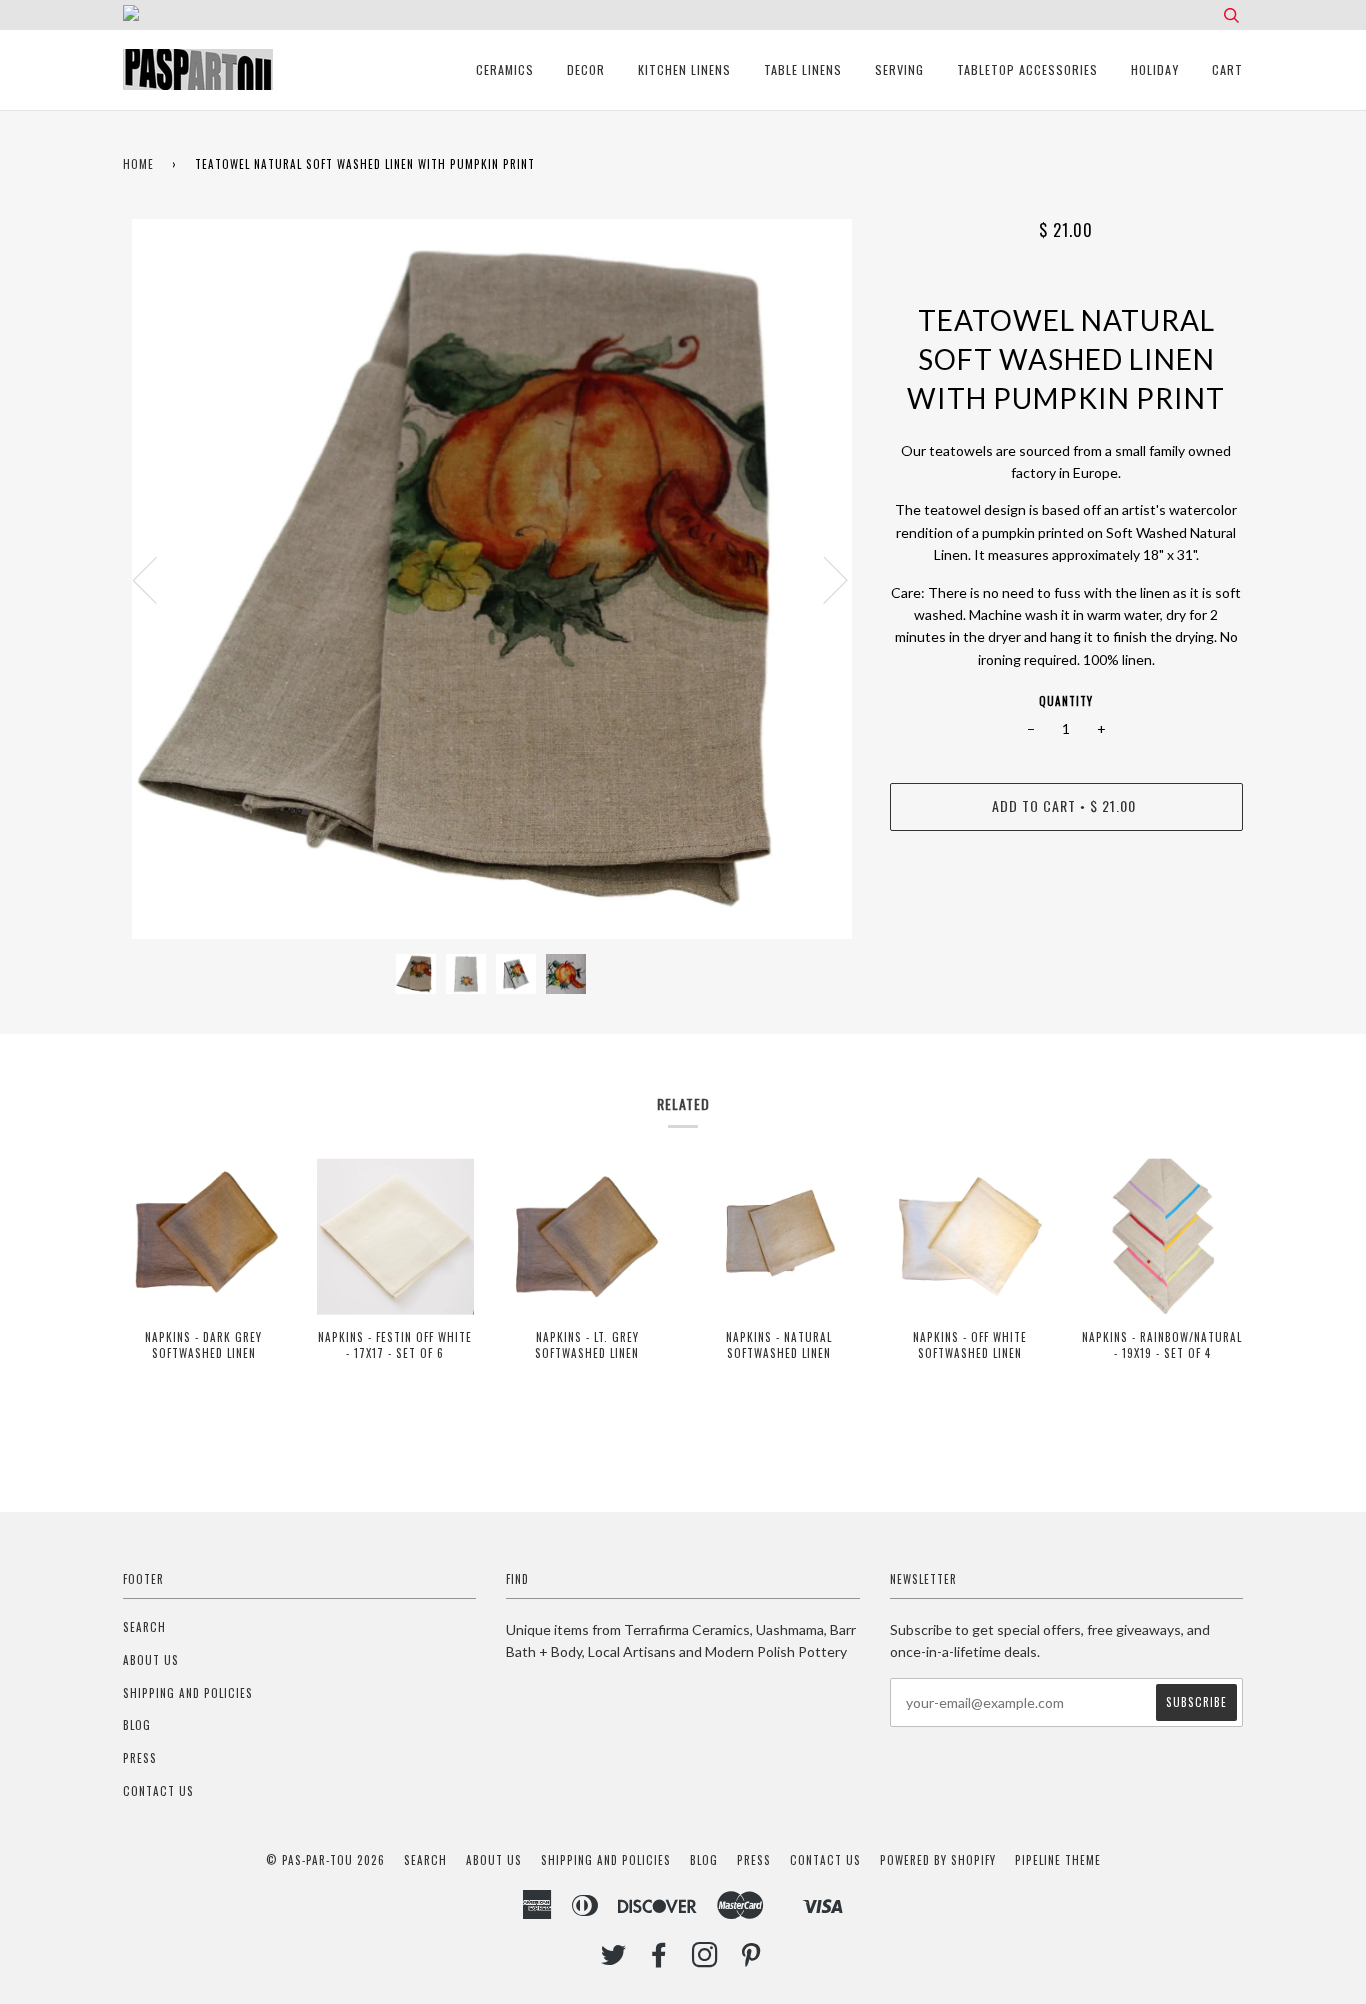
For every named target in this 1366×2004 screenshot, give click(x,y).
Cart (1227, 69)
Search (144, 1627)
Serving (899, 69)
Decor (586, 69)
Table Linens (803, 69)
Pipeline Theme (1058, 1860)
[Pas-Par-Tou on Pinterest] (751, 1960)
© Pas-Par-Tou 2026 (325, 1860)
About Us (151, 1660)
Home (138, 164)
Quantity (1066, 701)
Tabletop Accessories (1027, 69)
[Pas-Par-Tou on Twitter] (614, 1960)
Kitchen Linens (684, 69)
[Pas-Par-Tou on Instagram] (705, 1960)
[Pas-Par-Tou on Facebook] (659, 1960)
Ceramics (505, 69)
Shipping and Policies (188, 1693)
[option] (491, 579)
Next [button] (823, 579)
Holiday (1155, 69)
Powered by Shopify (938, 1860)
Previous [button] (157, 579)
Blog (137, 1725)
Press (140, 1758)
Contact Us (158, 1791)
